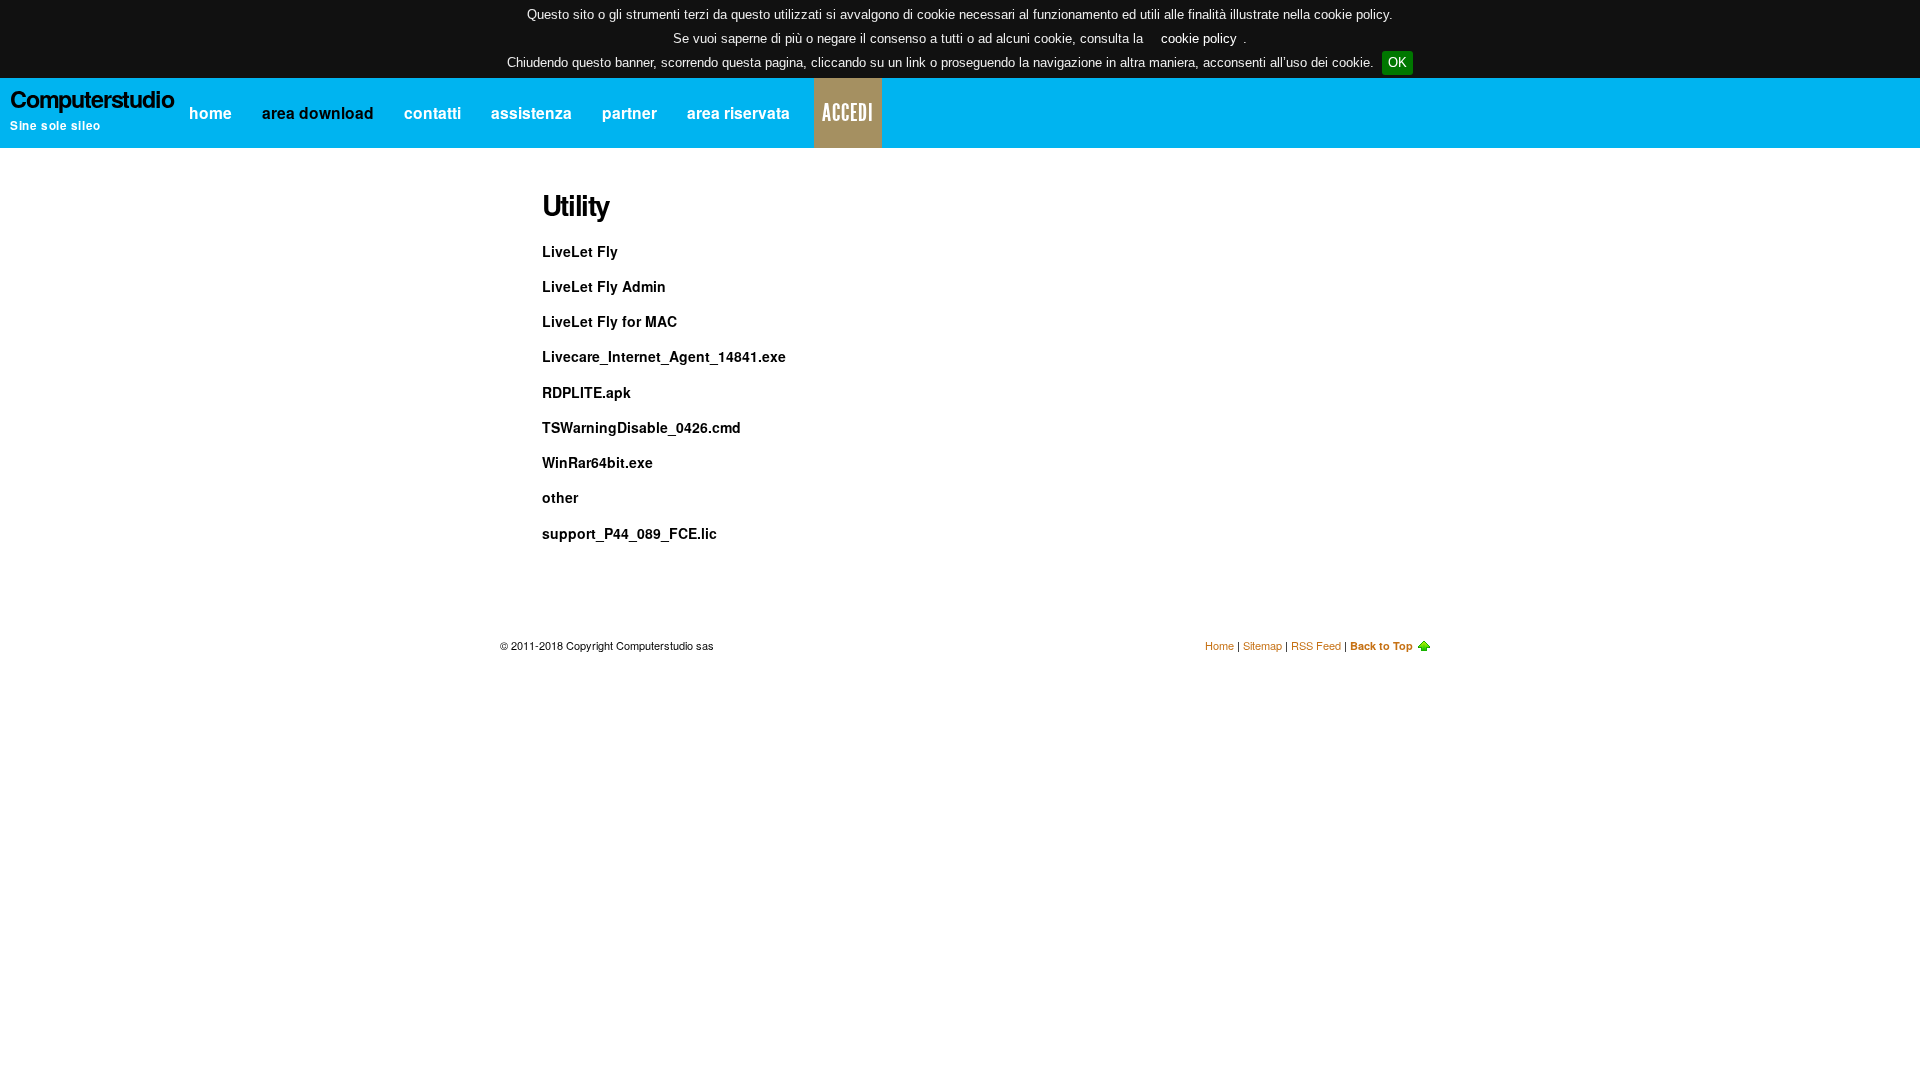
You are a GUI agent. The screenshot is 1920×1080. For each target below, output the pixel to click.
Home (210, 112)
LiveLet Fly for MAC (609, 321)
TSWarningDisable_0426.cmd (641, 427)
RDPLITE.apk (586, 392)
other (560, 497)
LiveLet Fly (580, 251)
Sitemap (1262, 645)
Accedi (848, 113)
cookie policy (1199, 38)
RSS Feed (1316, 645)
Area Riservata (738, 112)
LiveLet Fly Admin (604, 286)
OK (1397, 62)
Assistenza (531, 112)
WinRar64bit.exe (597, 462)
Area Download (318, 112)
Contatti (432, 112)
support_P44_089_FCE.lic (629, 533)
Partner (629, 112)
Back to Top (1381, 645)
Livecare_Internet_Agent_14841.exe (664, 356)
